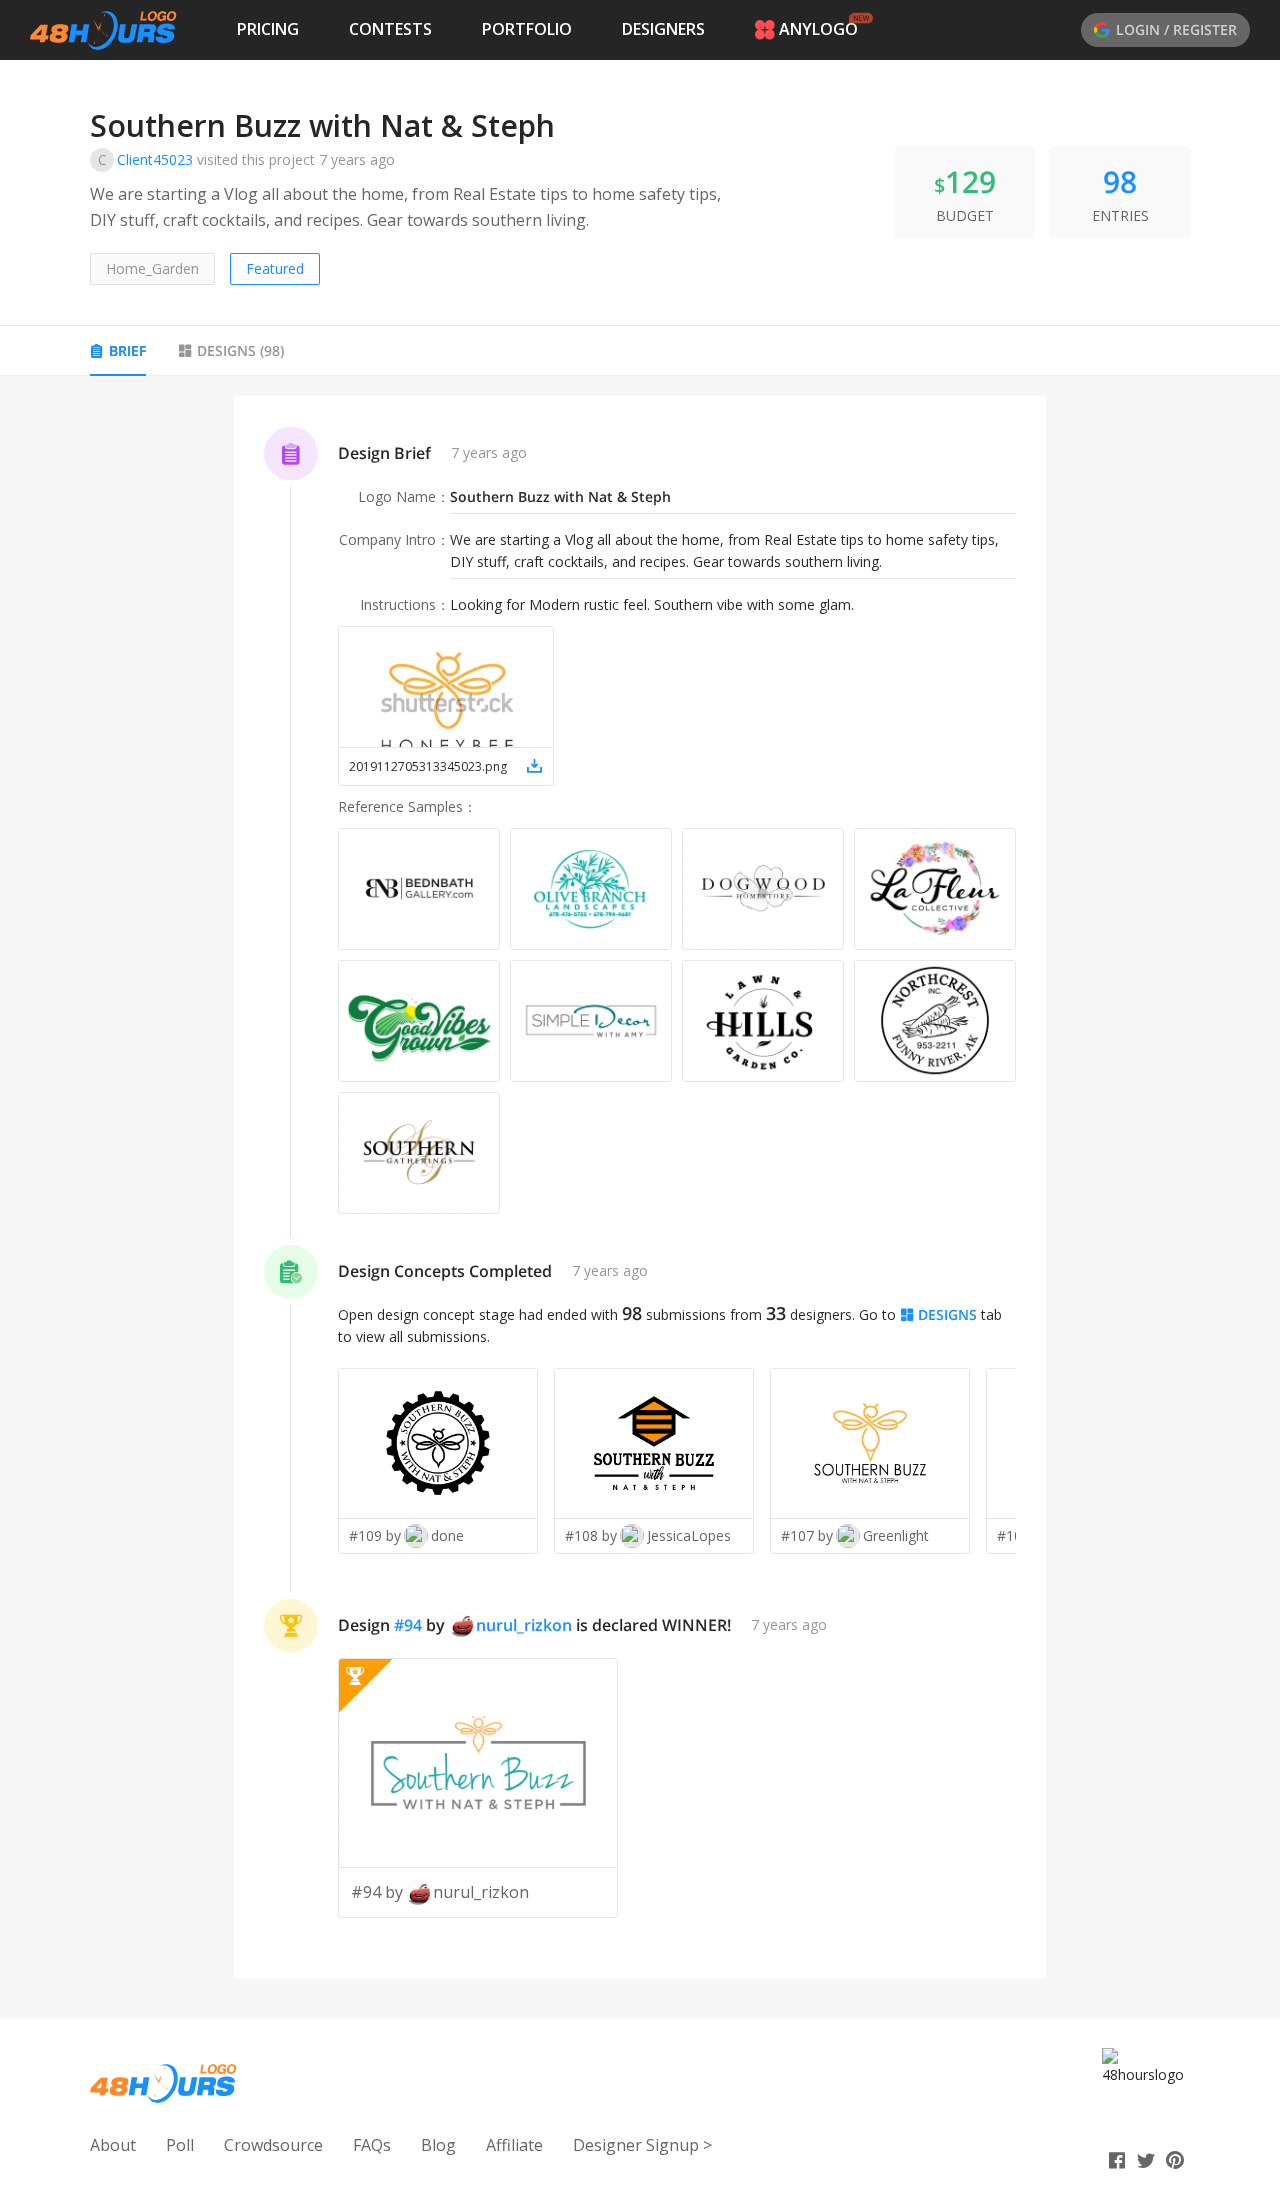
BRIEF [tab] (127, 350)
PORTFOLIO (527, 29)
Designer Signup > (642, 2145)
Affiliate (514, 2145)
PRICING (268, 29)
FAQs (372, 2145)
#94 (408, 1625)
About (113, 2145)
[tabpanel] (640, 1188)
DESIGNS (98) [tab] (240, 350)
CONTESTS (390, 29)
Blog (438, 2145)
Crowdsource (273, 2145)
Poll (180, 2145)
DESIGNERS (663, 29)
